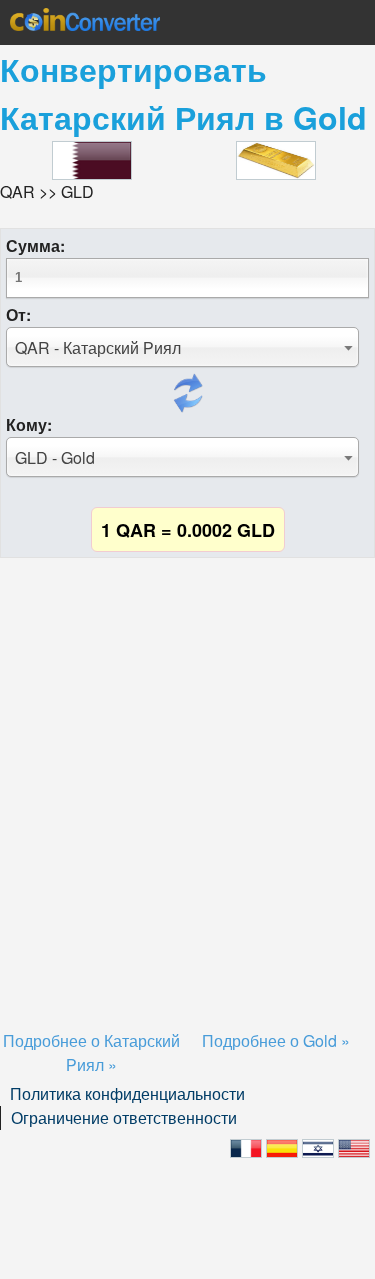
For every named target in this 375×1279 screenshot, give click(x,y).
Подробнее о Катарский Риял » (91, 1052)
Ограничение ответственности (124, 1117)
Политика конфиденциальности (127, 1093)
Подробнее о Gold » (276, 1040)
